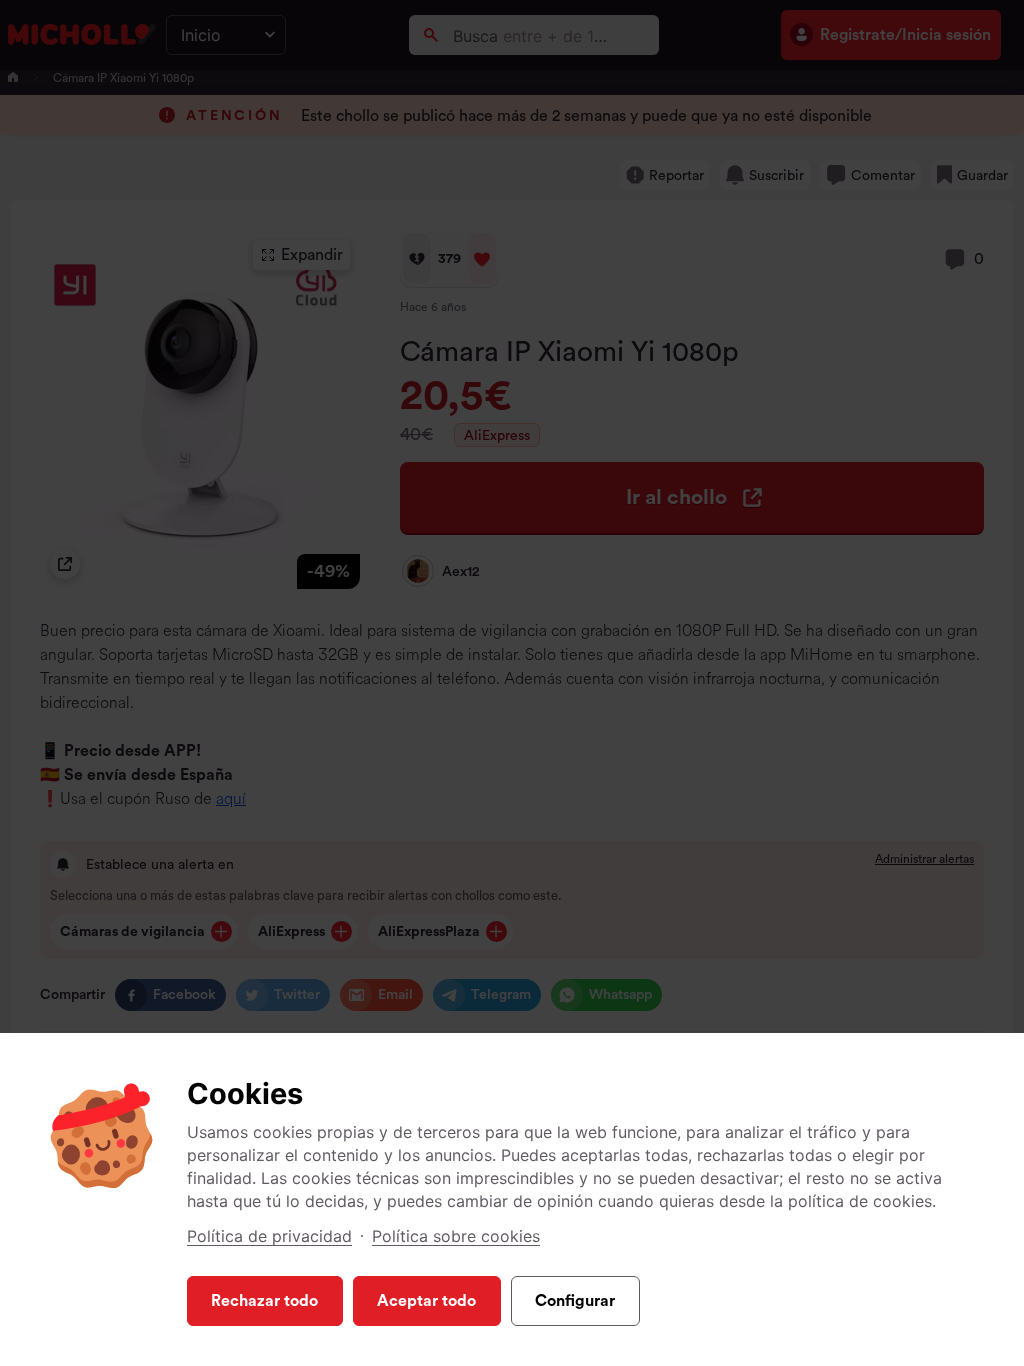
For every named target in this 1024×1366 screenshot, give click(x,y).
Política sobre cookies (456, 1236)
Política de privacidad (269, 1236)
